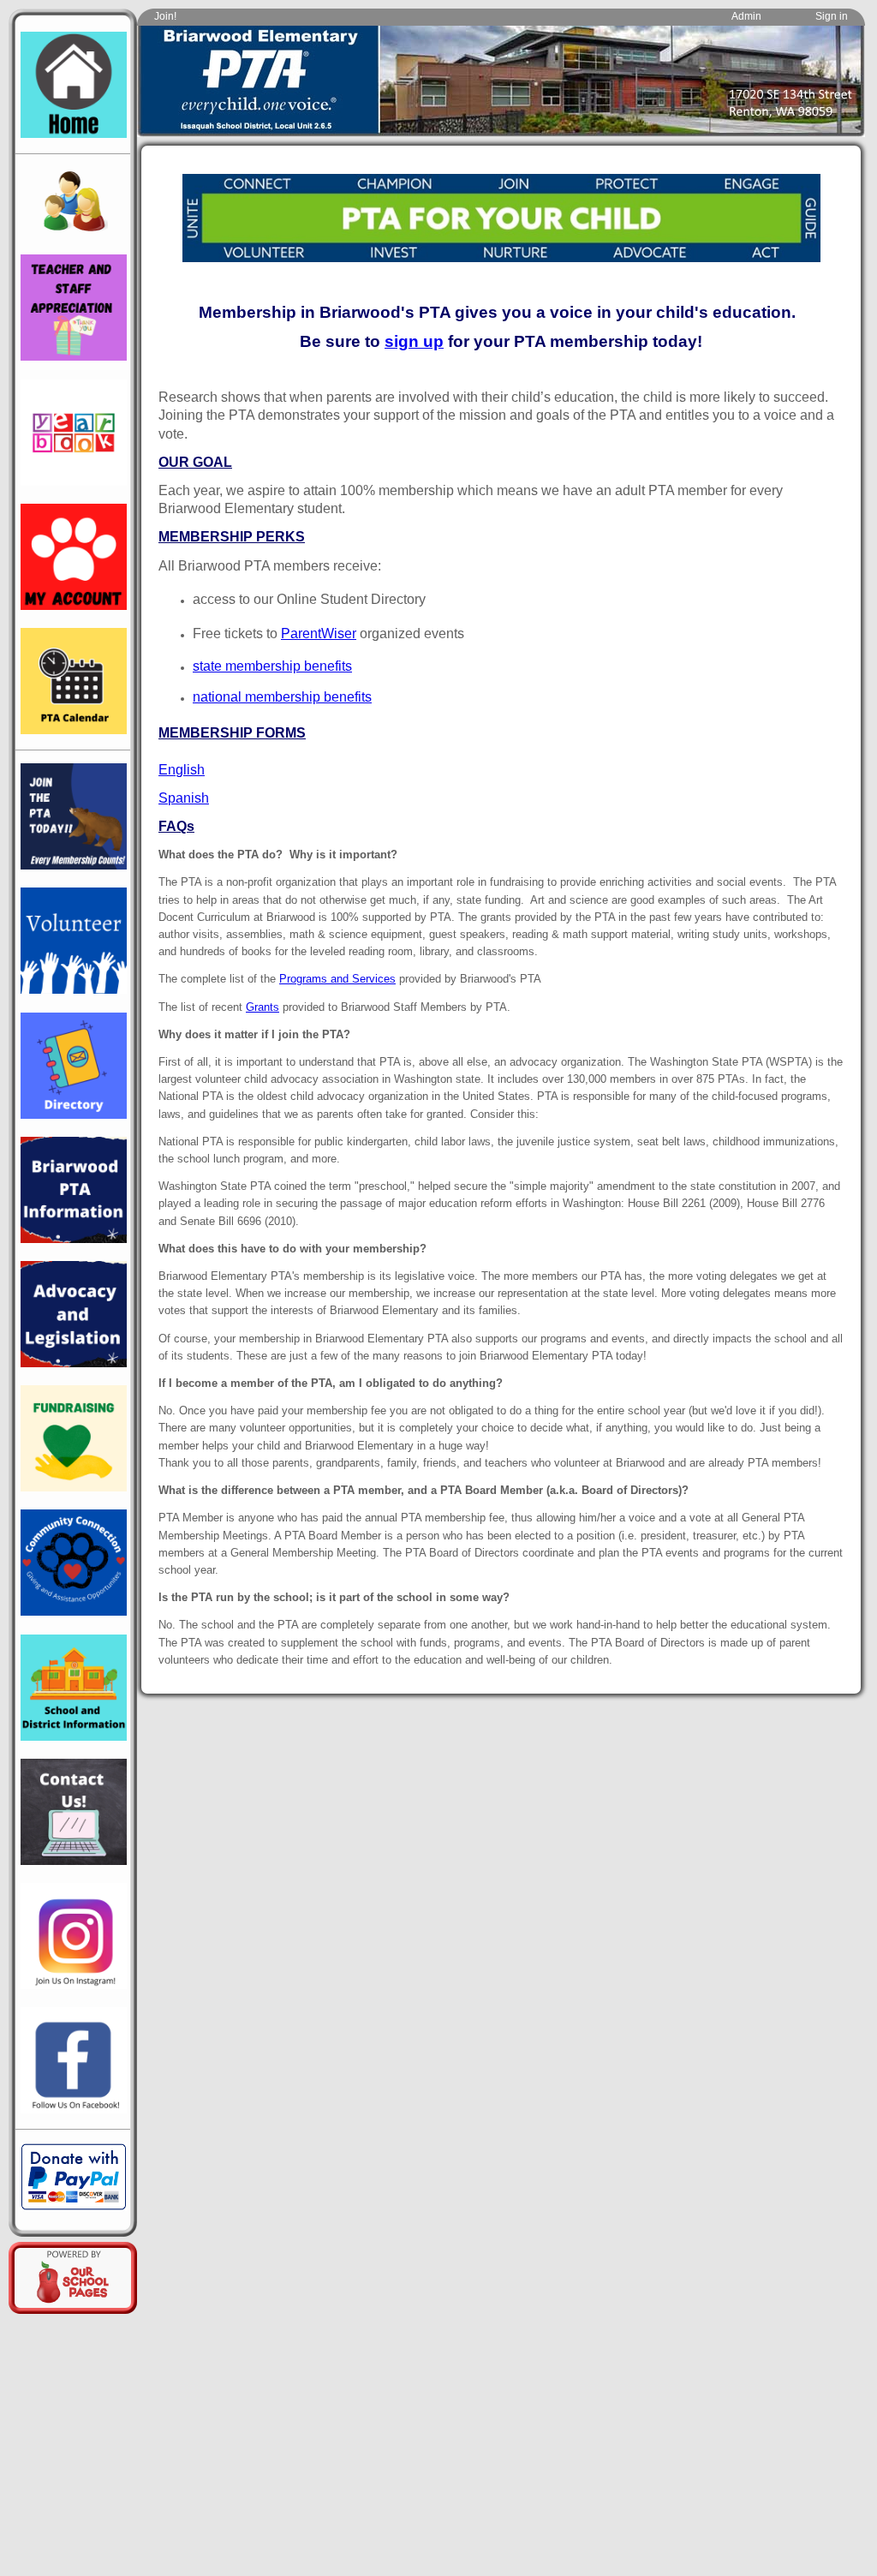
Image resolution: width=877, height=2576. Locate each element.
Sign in (832, 16)
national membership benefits (282, 697)
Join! (165, 16)
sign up (414, 341)
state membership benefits (272, 666)
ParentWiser (319, 634)
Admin (746, 16)
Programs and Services (337, 979)
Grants (263, 1007)
